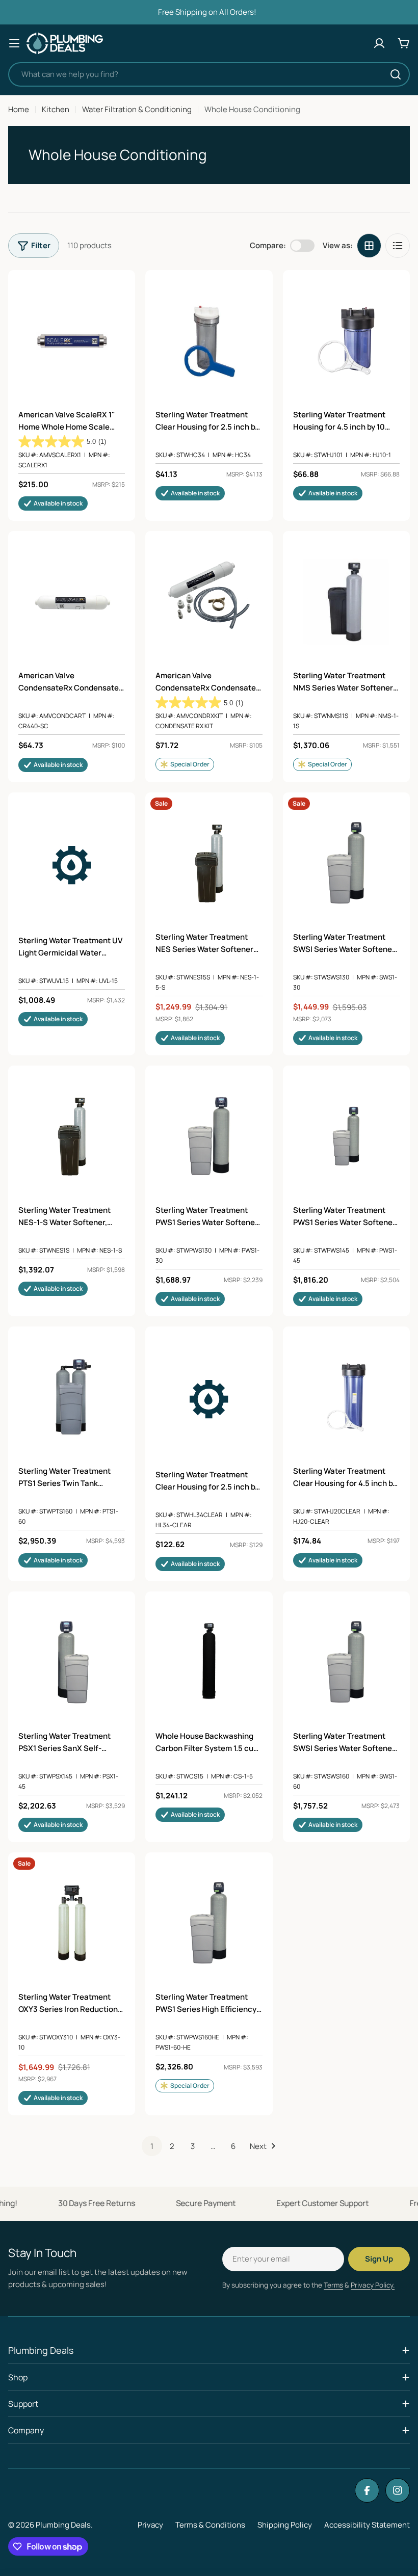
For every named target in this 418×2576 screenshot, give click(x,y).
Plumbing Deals (63, 2525)
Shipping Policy (285, 2525)
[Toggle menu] (14, 43)
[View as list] (398, 246)
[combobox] (209, 74)
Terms (333, 2285)
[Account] (379, 43)
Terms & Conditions (210, 2525)
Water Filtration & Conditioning (137, 109)
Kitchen (56, 109)
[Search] (396, 74)
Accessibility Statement (367, 2525)
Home (19, 109)
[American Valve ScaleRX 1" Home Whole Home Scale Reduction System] (72, 341)
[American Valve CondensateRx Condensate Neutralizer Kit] (209, 602)
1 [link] (152, 2146)
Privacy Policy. (373, 2285)
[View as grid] (369, 246)
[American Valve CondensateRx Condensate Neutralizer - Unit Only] (72, 602)
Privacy (150, 2525)
